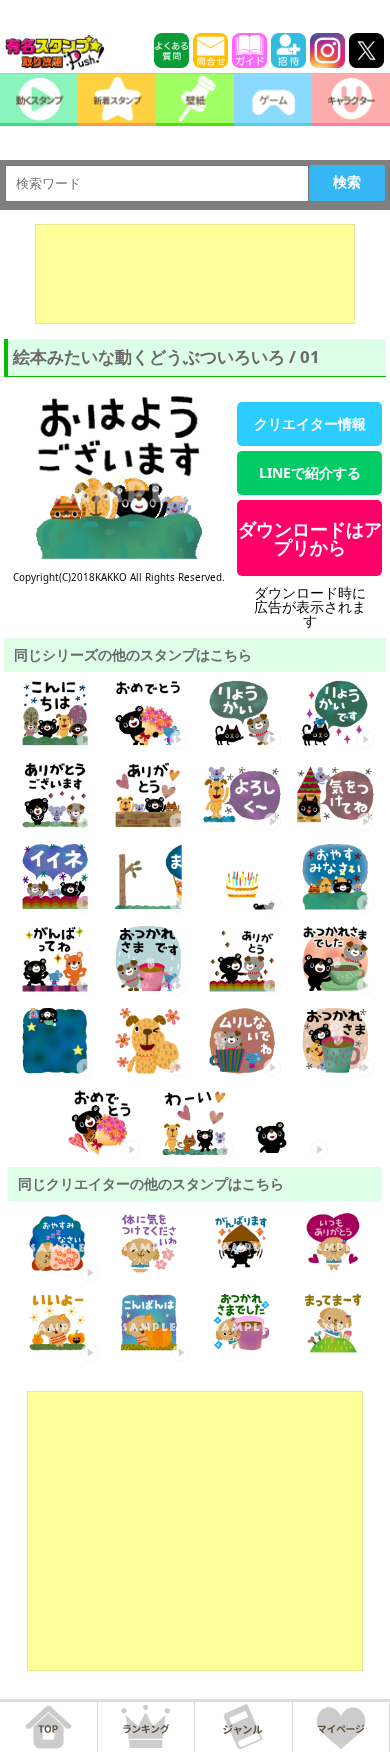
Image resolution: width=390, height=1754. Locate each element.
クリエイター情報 (310, 423)
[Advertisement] (195, 274)
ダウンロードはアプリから (310, 538)
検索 (347, 182)
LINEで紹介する (310, 472)
